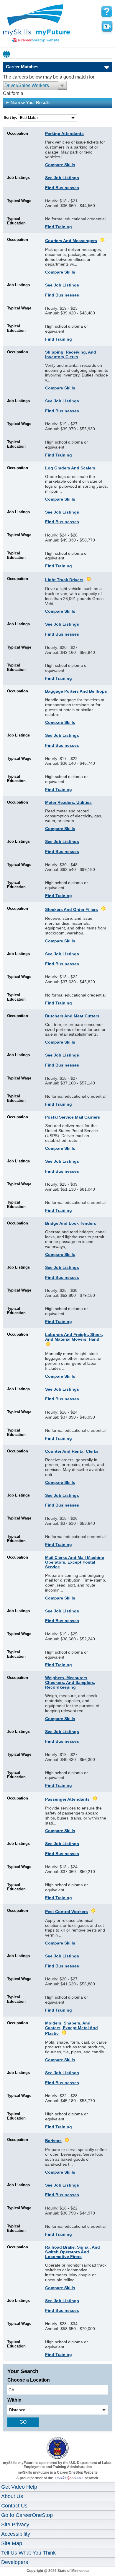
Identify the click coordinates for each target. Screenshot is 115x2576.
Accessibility (16, 2534)
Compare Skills (60, 165)
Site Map (12, 2543)
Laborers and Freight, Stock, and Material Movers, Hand (74, 1337)
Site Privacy (15, 2525)
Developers (15, 2562)
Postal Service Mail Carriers (73, 1117)
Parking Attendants (64, 134)
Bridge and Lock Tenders (71, 1223)
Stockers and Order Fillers (72, 909)
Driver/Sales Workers (27, 85)
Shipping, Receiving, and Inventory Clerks (71, 354)
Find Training (59, 227)
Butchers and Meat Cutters (72, 1016)
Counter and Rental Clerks (72, 1451)
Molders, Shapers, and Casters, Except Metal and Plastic (72, 2028)
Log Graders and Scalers (70, 468)
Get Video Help (19, 2487)
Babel (7, 54)
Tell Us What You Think (28, 2553)
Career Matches (22, 67)
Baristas (53, 2141)
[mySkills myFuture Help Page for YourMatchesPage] (107, 12)
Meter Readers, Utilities (68, 802)
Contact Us (14, 2506)
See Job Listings (62, 178)
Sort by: (11, 118)
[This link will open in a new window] (57, 2443)
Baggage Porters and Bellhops (76, 691)
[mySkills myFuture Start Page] (37, 24)
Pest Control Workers (66, 1912)
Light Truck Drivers (64, 580)
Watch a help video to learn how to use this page (107, 26)
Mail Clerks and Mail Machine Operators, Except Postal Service (75, 1562)
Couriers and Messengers (71, 241)
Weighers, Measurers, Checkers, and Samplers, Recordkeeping (70, 1682)
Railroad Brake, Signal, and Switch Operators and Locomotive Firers (73, 2252)
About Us (12, 2496)
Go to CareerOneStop (27, 2515)
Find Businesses (62, 188)
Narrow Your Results (31, 103)
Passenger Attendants (67, 1799)
